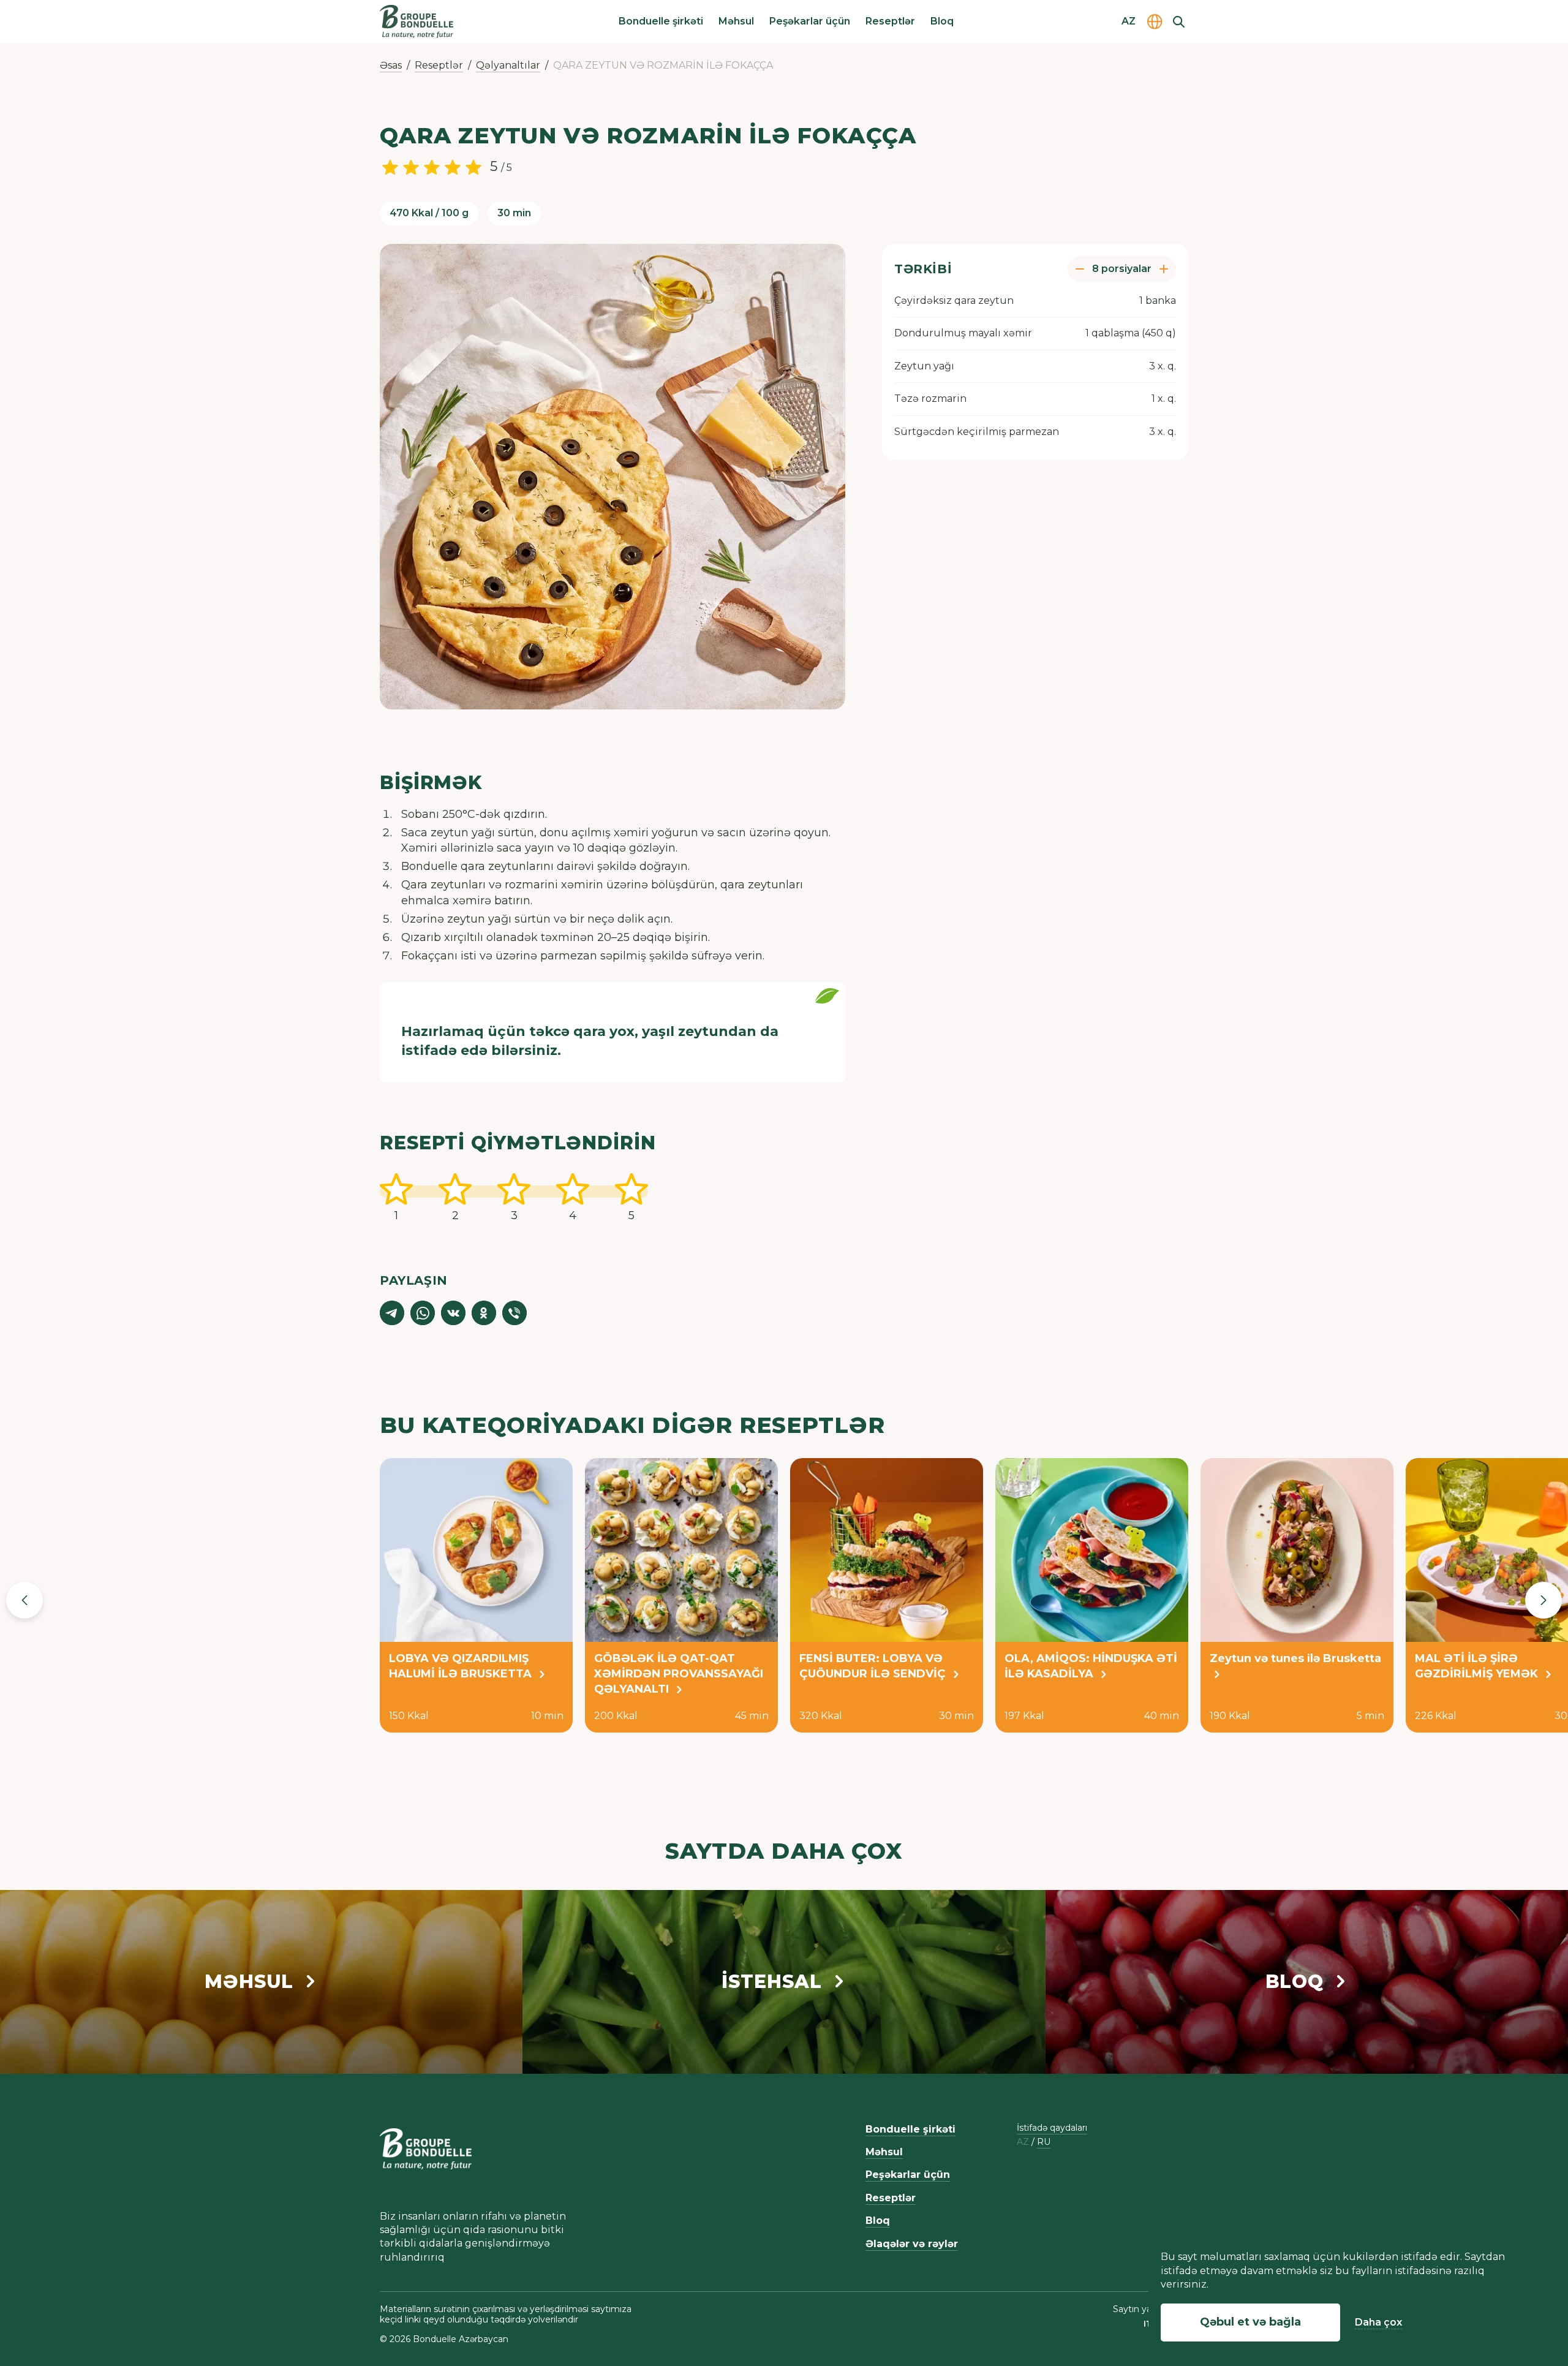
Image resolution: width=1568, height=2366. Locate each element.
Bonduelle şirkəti (661, 21)
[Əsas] (417, 21)
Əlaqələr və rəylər (912, 2244)
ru (1044, 2142)
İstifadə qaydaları (1052, 2128)
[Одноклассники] (484, 1313)
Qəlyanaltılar (508, 65)
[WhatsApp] (423, 1313)
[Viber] (514, 1313)
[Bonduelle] (426, 2149)
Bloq (942, 21)
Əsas (391, 65)
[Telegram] (392, 1313)
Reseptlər (890, 21)
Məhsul (736, 21)
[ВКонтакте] (453, 1313)
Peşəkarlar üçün (810, 21)
